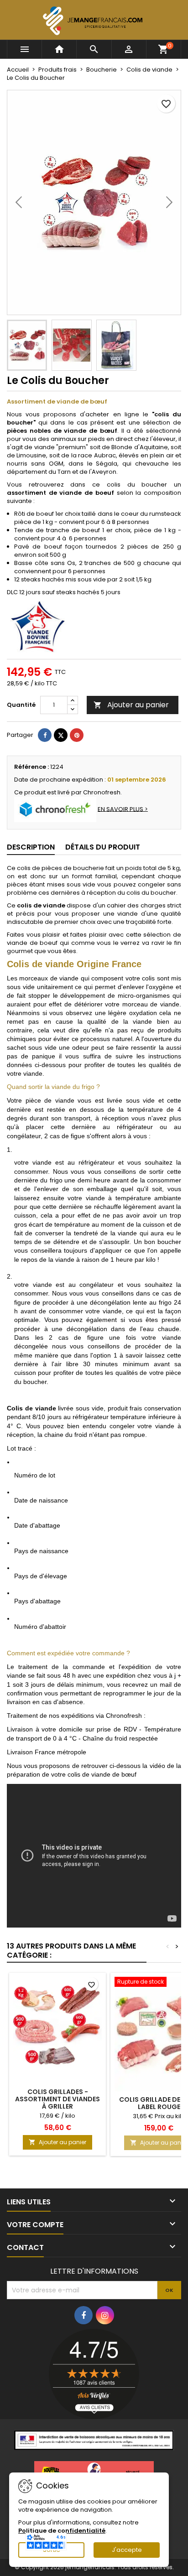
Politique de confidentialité (62, 2531)
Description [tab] (31, 847)
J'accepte (127, 2550)
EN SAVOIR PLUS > (123, 809)
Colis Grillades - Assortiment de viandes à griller (57, 2099)
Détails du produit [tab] (103, 847)
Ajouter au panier (131, 705)
